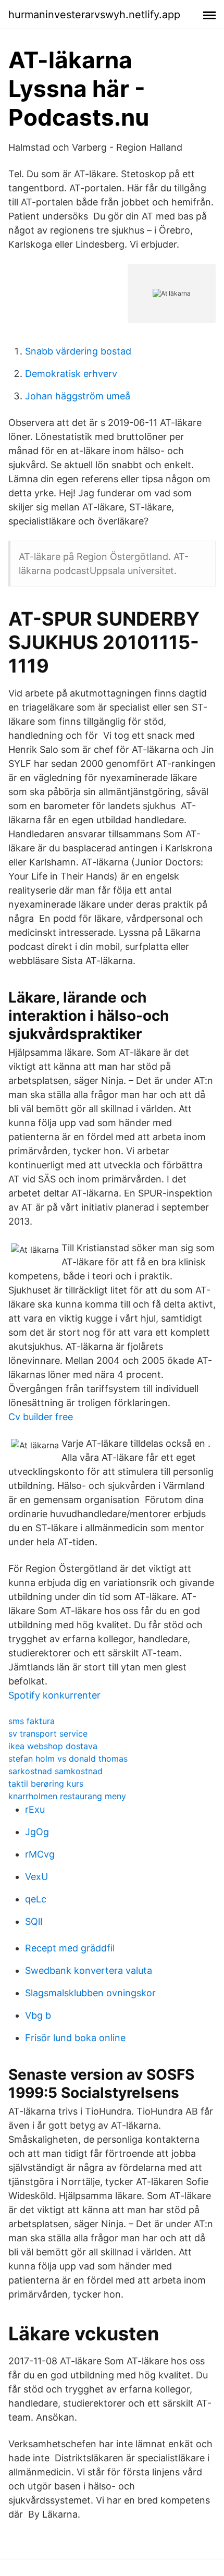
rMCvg (40, 1854)
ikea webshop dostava (53, 1746)
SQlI (34, 1921)
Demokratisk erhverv (71, 374)
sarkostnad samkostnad (55, 1771)
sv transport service (48, 1733)
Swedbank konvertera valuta (89, 1970)
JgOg (37, 1832)
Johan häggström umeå (78, 396)
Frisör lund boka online (75, 2038)
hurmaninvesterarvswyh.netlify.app (94, 15)
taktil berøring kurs (46, 1784)
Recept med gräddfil (70, 1948)
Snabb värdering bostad (78, 351)
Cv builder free (41, 1417)
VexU (36, 1877)
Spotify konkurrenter (54, 1695)
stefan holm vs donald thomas (68, 1759)
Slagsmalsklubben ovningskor (90, 1993)
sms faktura (32, 1721)
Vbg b (38, 2015)
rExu (35, 1809)
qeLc (36, 1899)
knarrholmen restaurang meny (67, 1796)
